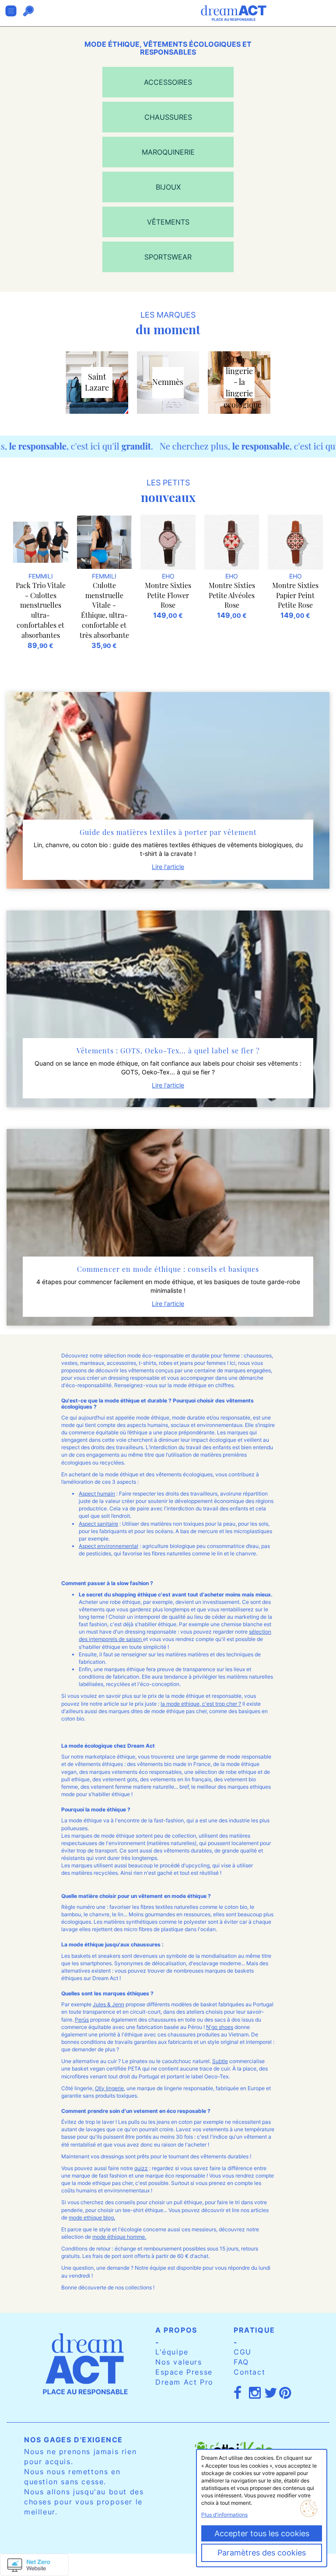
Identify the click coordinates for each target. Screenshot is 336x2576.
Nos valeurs (179, 2362)
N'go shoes (220, 2027)
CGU (243, 2352)
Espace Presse (184, 2372)
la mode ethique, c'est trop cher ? (201, 1704)
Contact (249, 2372)
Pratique (254, 2330)
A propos (176, 2330)
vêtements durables (225, 2156)
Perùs (82, 2020)
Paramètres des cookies (262, 2553)
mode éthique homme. (119, 2237)
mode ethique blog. (92, 2218)
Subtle (220, 2061)
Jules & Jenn (108, 2004)
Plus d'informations (224, 2515)
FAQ (241, 2362)
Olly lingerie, (110, 2088)
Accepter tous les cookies (262, 2533)
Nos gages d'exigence (73, 2440)
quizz (141, 2168)
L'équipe (172, 2352)
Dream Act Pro (184, 2382)
